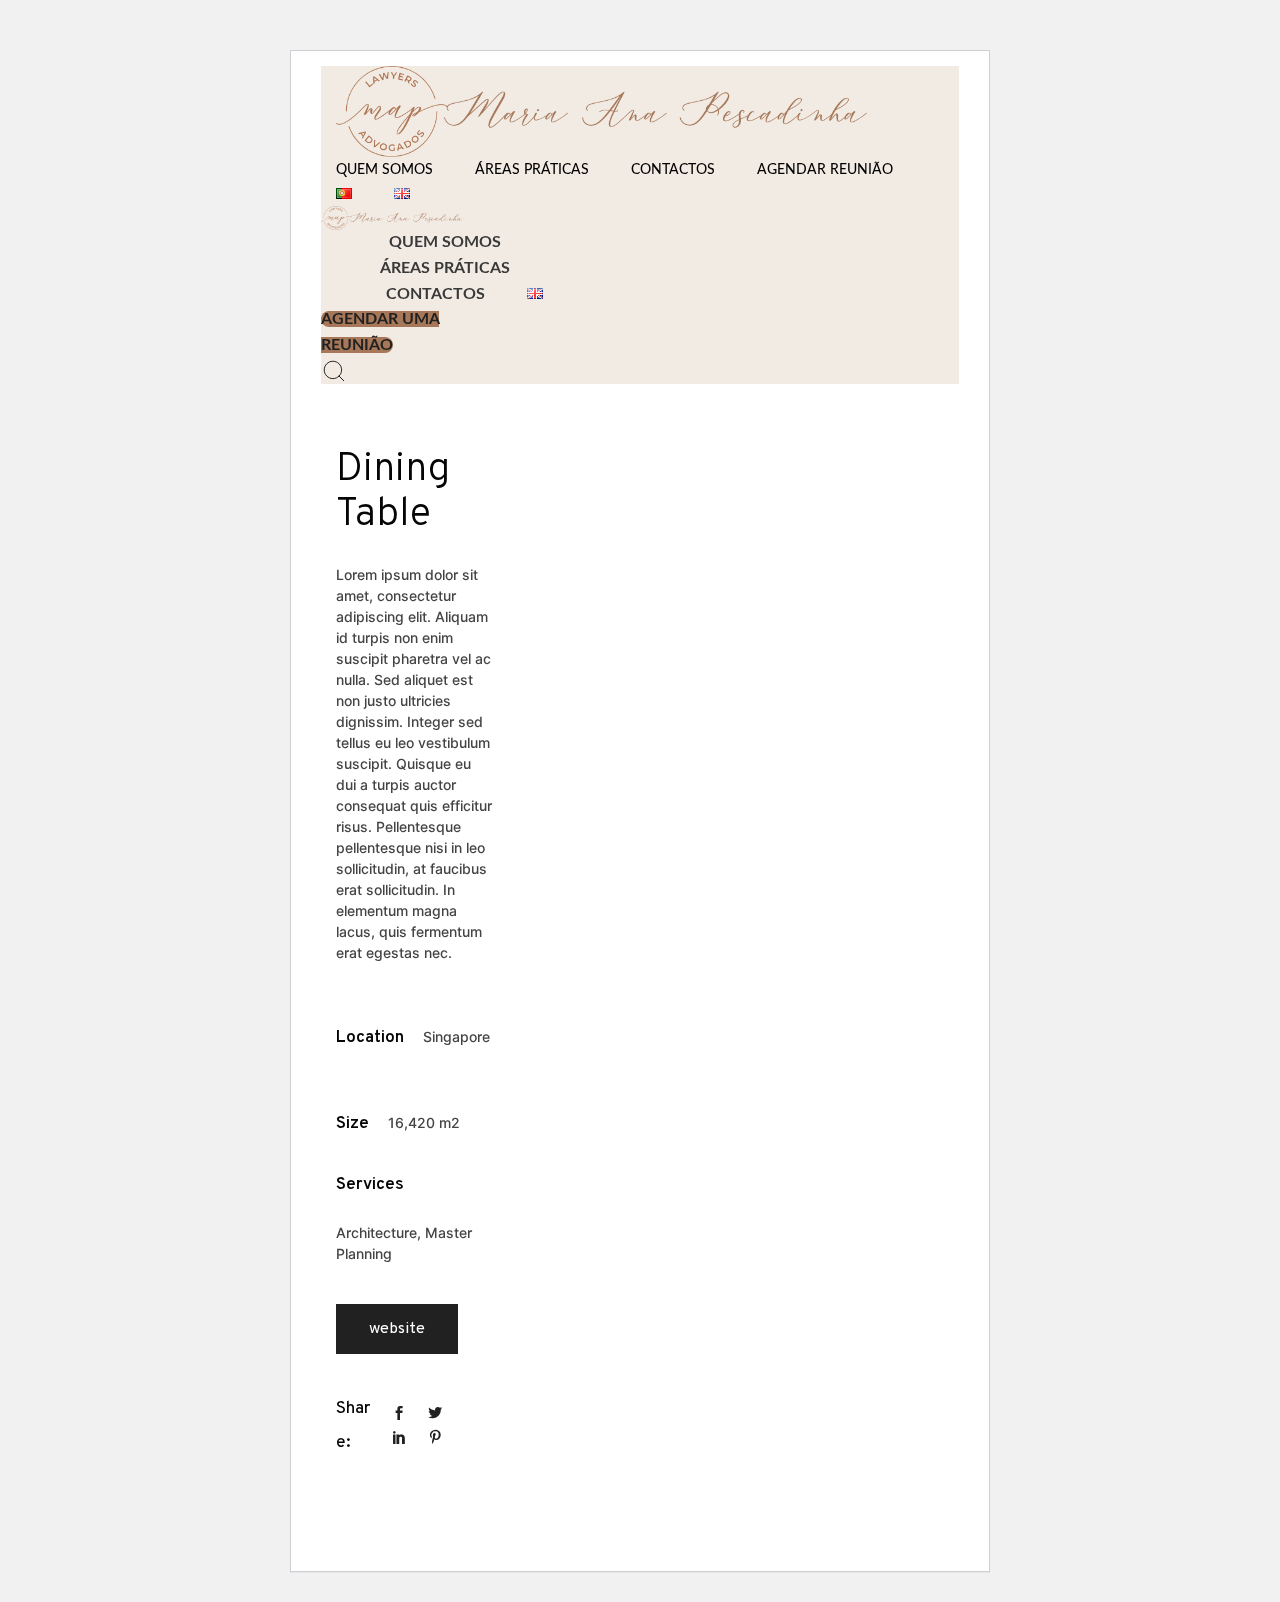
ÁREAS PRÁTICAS (532, 170)
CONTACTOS (673, 170)
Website (397, 1329)
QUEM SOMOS (384, 170)
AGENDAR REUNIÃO (825, 170)
